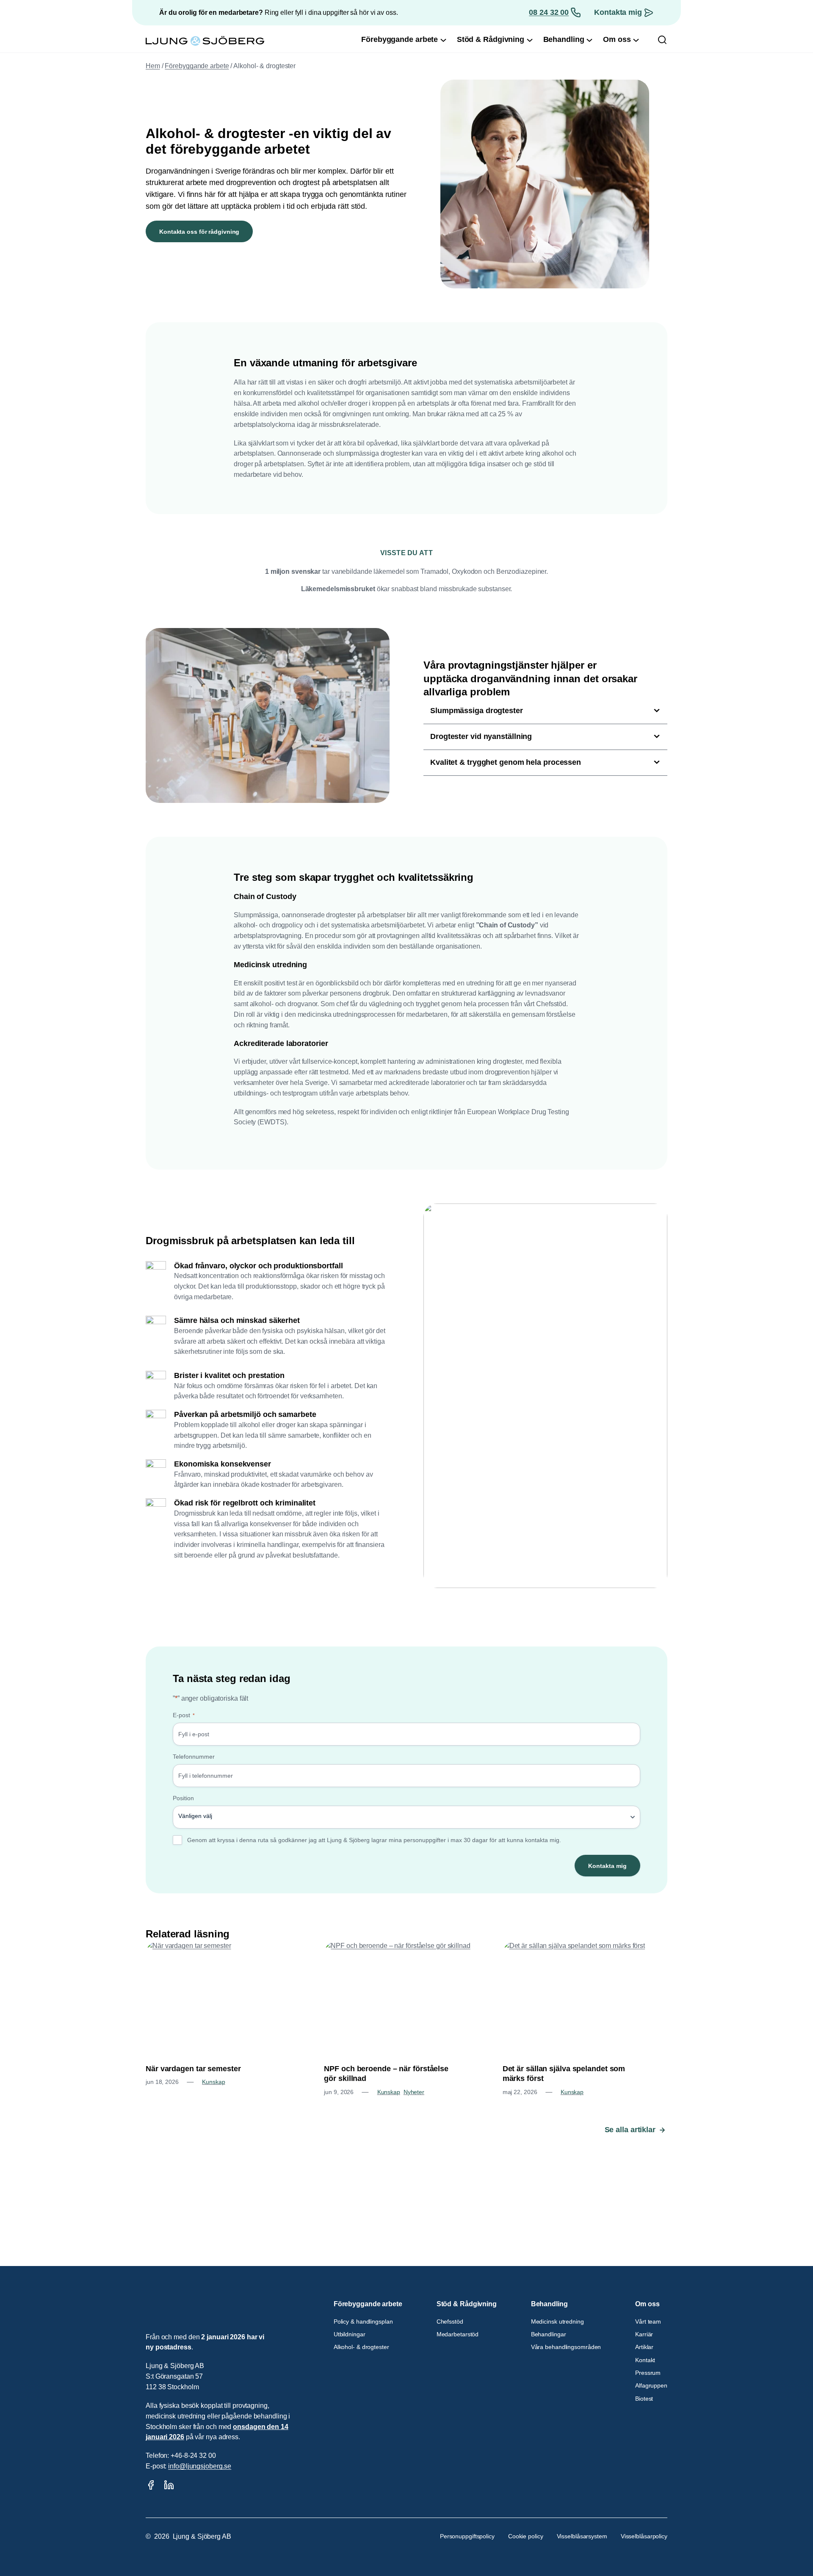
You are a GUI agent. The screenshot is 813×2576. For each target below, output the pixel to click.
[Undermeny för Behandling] (589, 40)
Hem (153, 66)
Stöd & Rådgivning (467, 2304)
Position (183, 1798)
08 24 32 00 (549, 12)
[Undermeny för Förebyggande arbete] (443, 40)
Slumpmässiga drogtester (477, 711)
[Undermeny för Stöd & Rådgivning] (530, 40)
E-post (184, 1715)
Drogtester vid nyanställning (481, 736)
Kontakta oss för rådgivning (199, 232)
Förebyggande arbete (197, 66)
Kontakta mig (618, 12)
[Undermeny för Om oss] (636, 40)
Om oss (647, 2304)
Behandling (549, 2304)
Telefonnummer (194, 1757)
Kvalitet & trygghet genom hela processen (506, 762)
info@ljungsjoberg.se (200, 2466)
